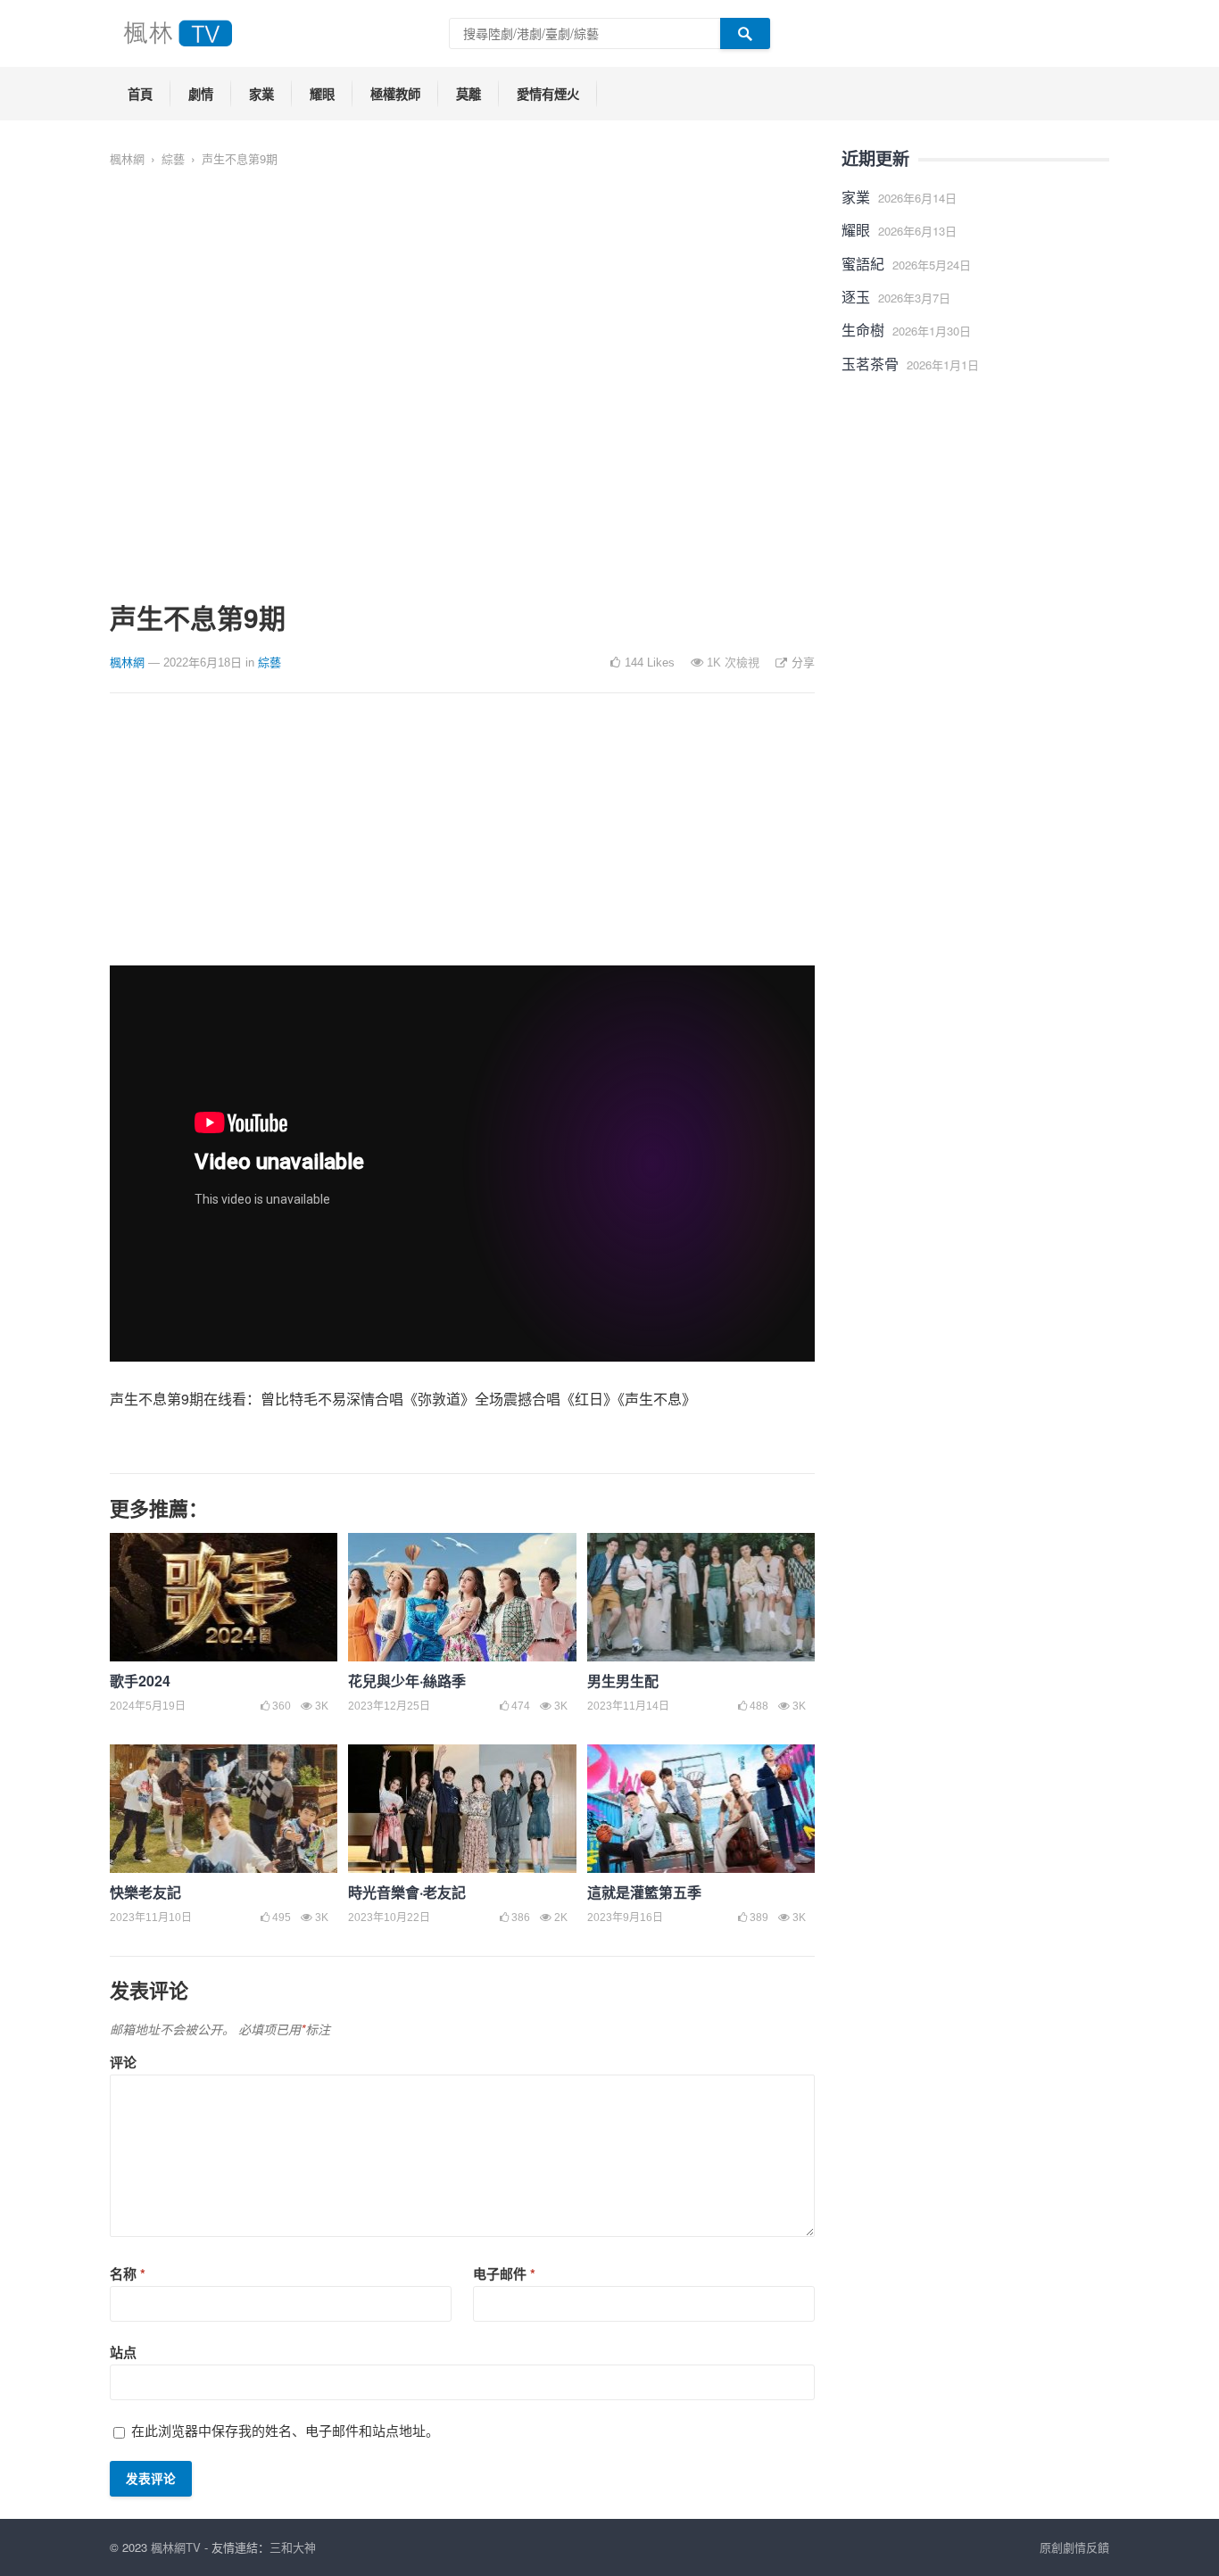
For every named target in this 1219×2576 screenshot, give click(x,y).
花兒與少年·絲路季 (407, 1681)
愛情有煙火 (548, 94)
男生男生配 (623, 1681)
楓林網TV (176, 2547)
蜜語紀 (863, 264)
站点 (123, 2352)
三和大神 (293, 2547)
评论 (123, 2062)
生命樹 (863, 330)
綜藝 (173, 158)
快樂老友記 (145, 1892)
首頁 (140, 94)
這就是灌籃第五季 (644, 1892)
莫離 (469, 94)
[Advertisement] (462, 841)
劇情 (201, 94)
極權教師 (395, 94)
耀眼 (322, 94)
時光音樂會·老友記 (407, 1892)
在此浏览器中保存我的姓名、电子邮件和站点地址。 (285, 2430)
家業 (261, 94)
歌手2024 (140, 1681)
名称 (128, 2274)
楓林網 (127, 158)
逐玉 (856, 297)
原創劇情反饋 (1074, 2547)
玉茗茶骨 (870, 364)
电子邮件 (504, 2274)
